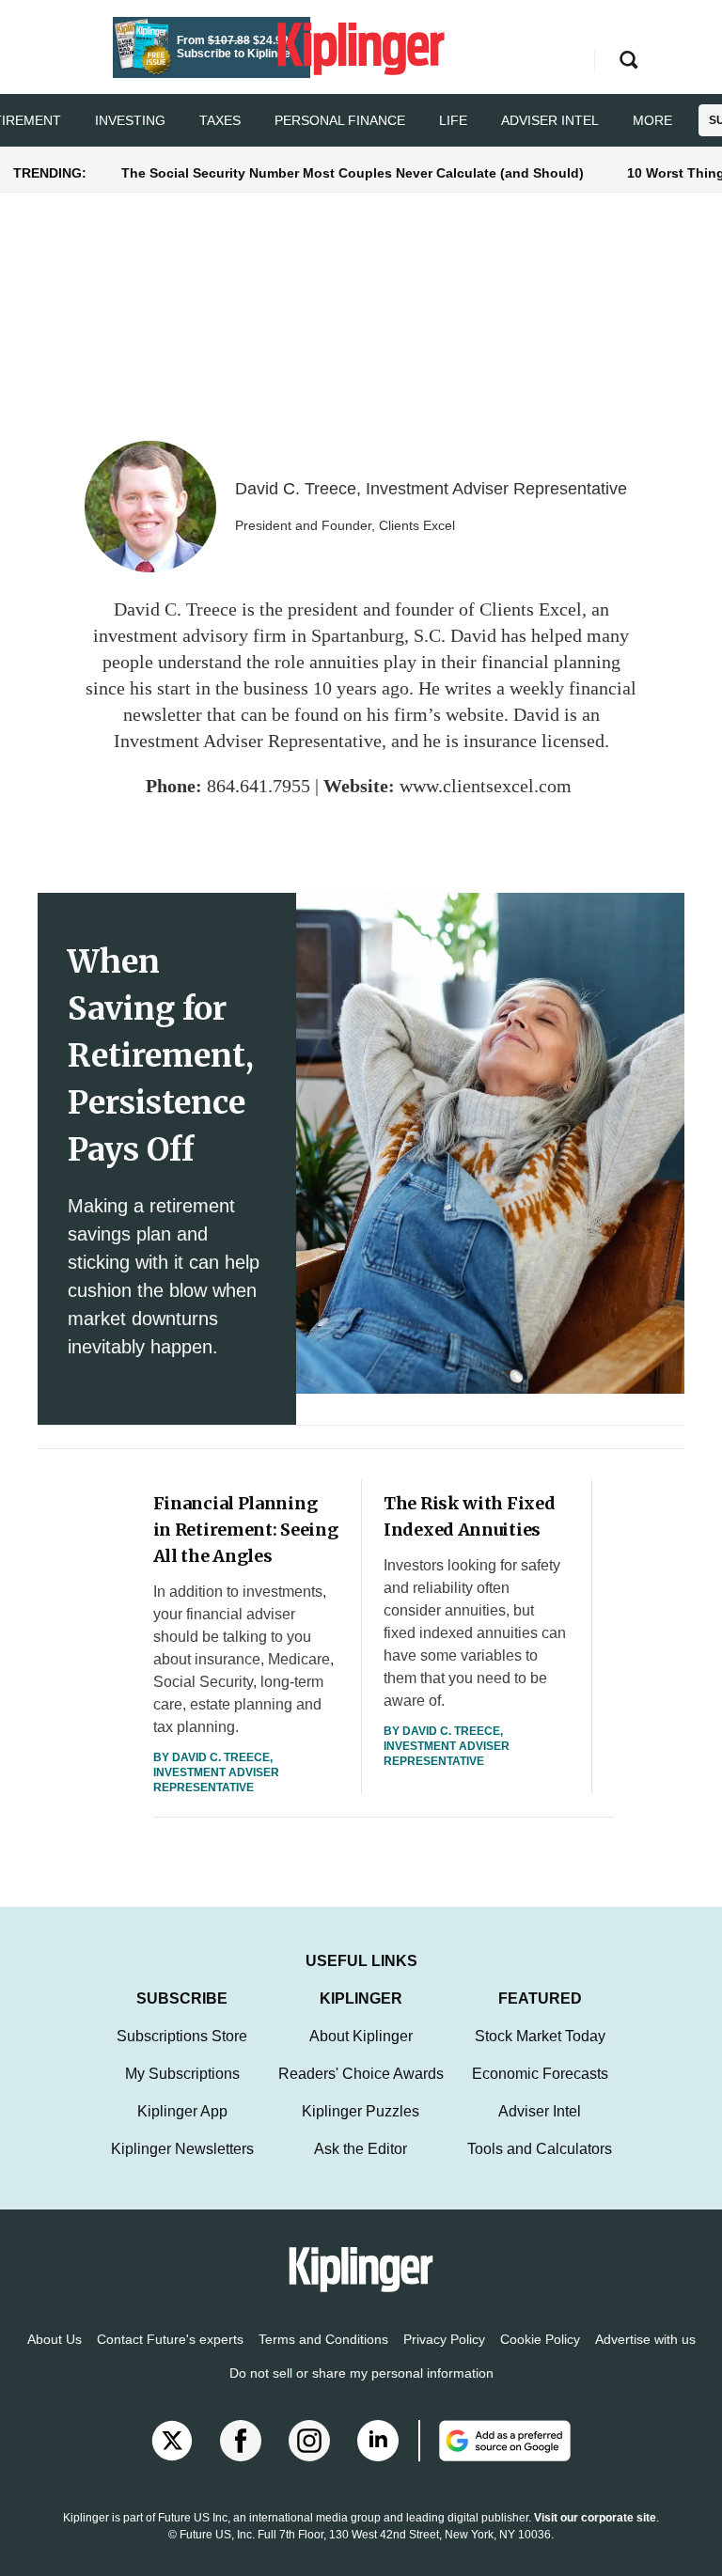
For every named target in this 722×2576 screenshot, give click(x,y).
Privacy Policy (444, 2339)
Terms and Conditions (323, 2339)
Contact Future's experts (170, 2339)
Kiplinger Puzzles (361, 2111)
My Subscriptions (182, 2074)
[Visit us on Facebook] (241, 2441)
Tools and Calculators (540, 2149)
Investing (130, 120)
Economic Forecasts (540, 2074)
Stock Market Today (540, 2036)
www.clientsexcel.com (486, 786)
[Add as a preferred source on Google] (494, 2441)
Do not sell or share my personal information (361, 2373)
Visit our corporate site (595, 2518)
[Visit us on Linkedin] (378, 2441)
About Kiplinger (361, 2036)
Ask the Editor (361, 2149)
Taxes (220, 120)
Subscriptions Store (182, 2036)
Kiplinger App (182, 2111)
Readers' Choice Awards (361, 2074)
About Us (55, 2339)
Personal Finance (340, 120)
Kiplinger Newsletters (182, 2149)
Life (453, 120)
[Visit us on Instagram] (309, 2441)
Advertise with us (645, 2339)
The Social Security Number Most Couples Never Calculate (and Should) (353, 173)
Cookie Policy (540, 2339)
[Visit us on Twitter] (172, 2441)
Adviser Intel (550, 120)
